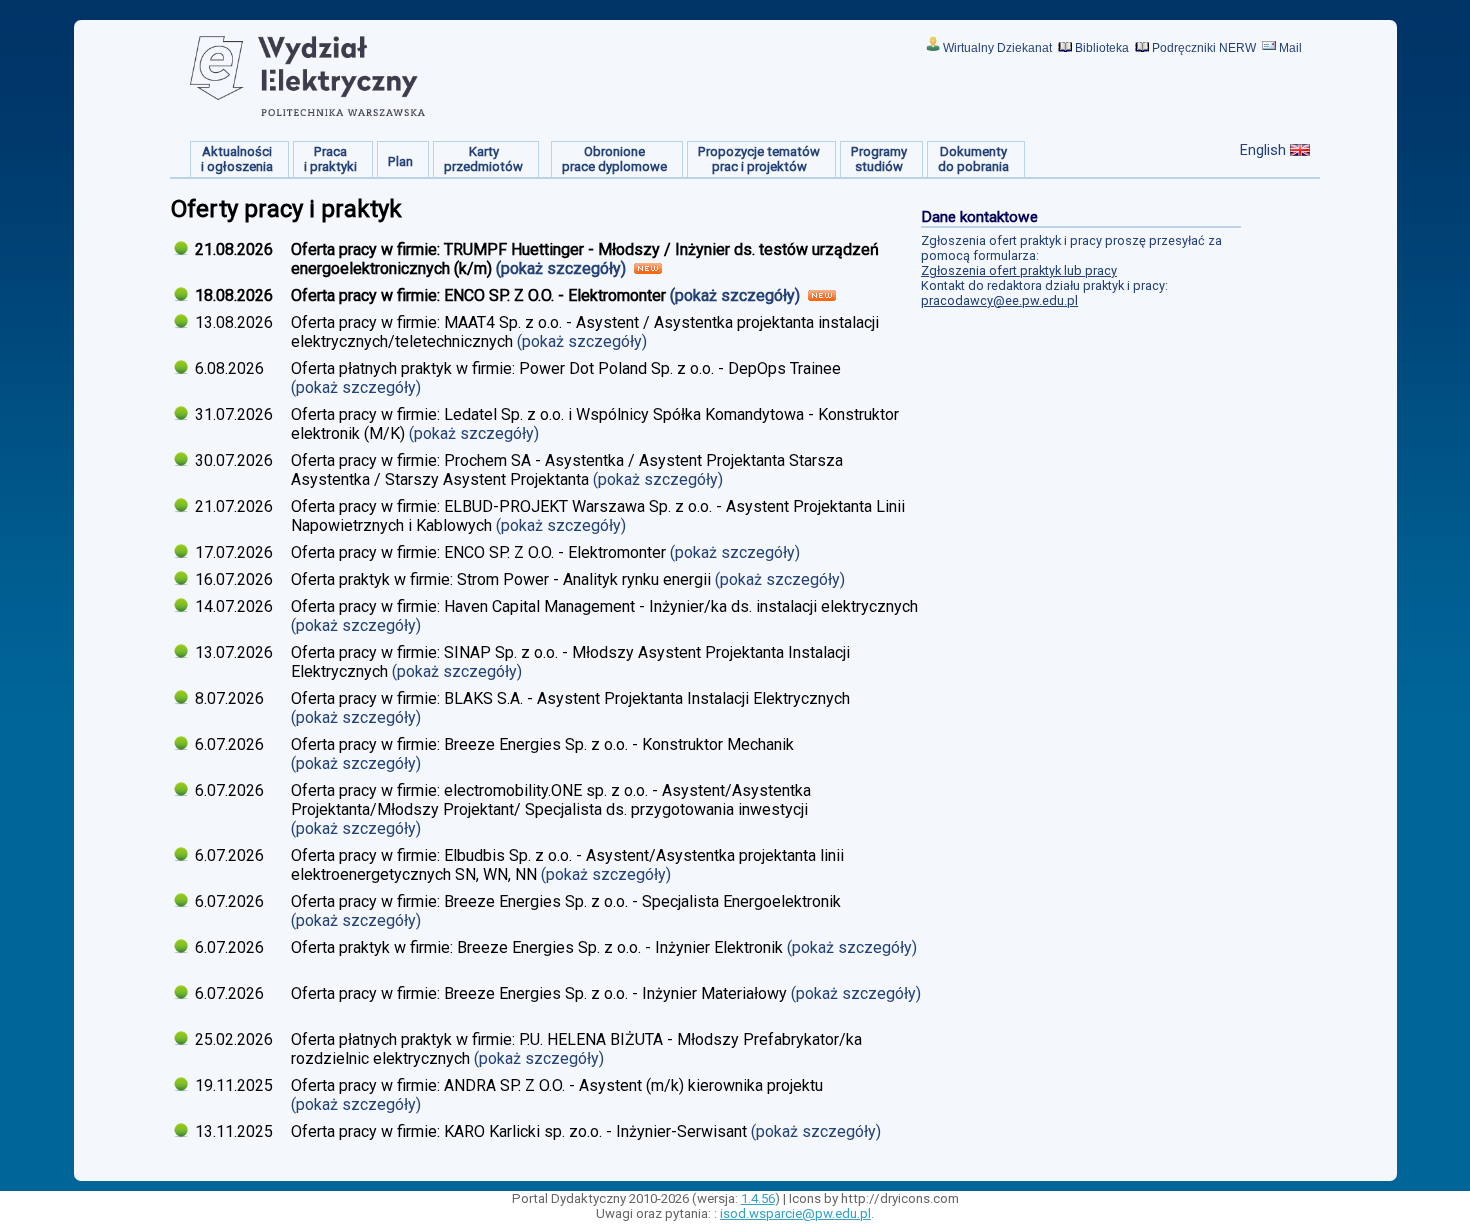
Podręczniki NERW (1204, 48)
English (1263, 150)
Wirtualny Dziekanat (997, 48)
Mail (1290, 48)
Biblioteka (1102, 48)
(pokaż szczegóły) (563, 268)
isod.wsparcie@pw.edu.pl (795, 1213)
